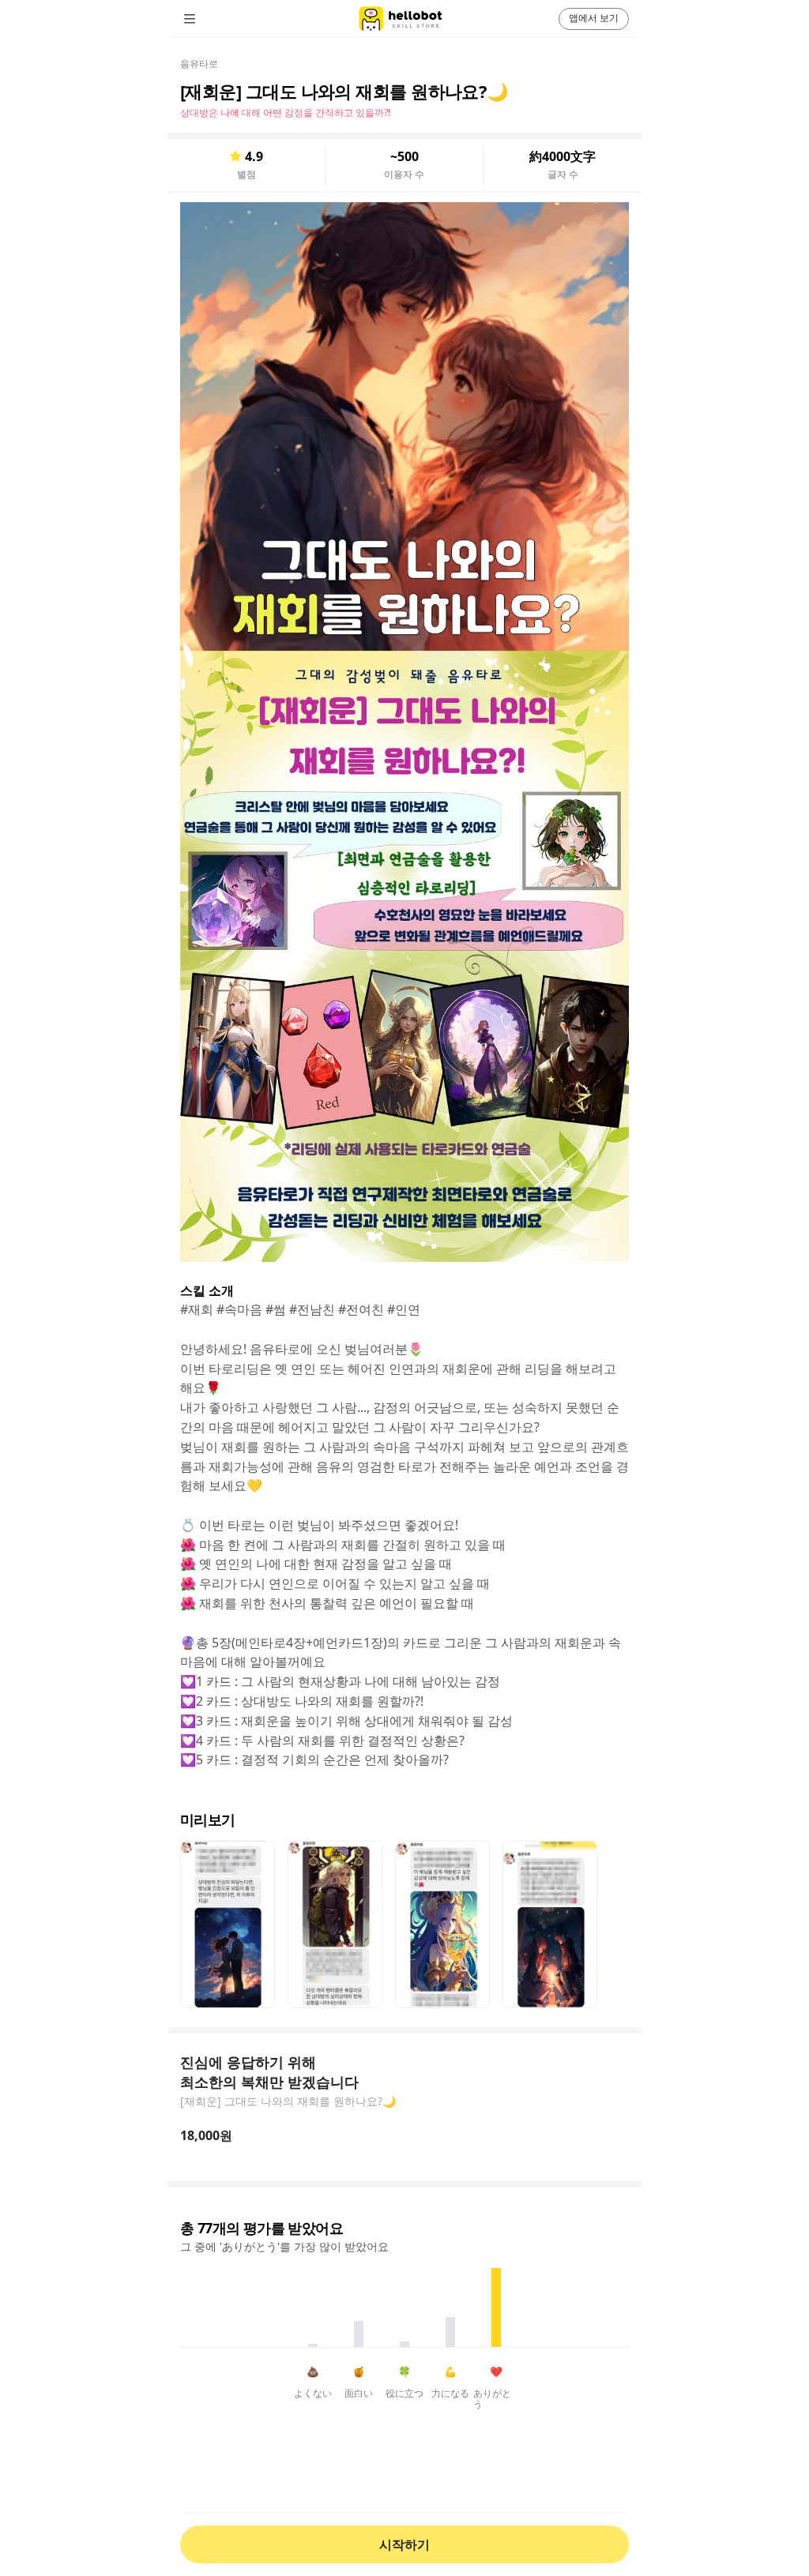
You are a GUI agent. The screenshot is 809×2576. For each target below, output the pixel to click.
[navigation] (212, 19)
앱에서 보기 (594, 18)
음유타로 (199, 64)
